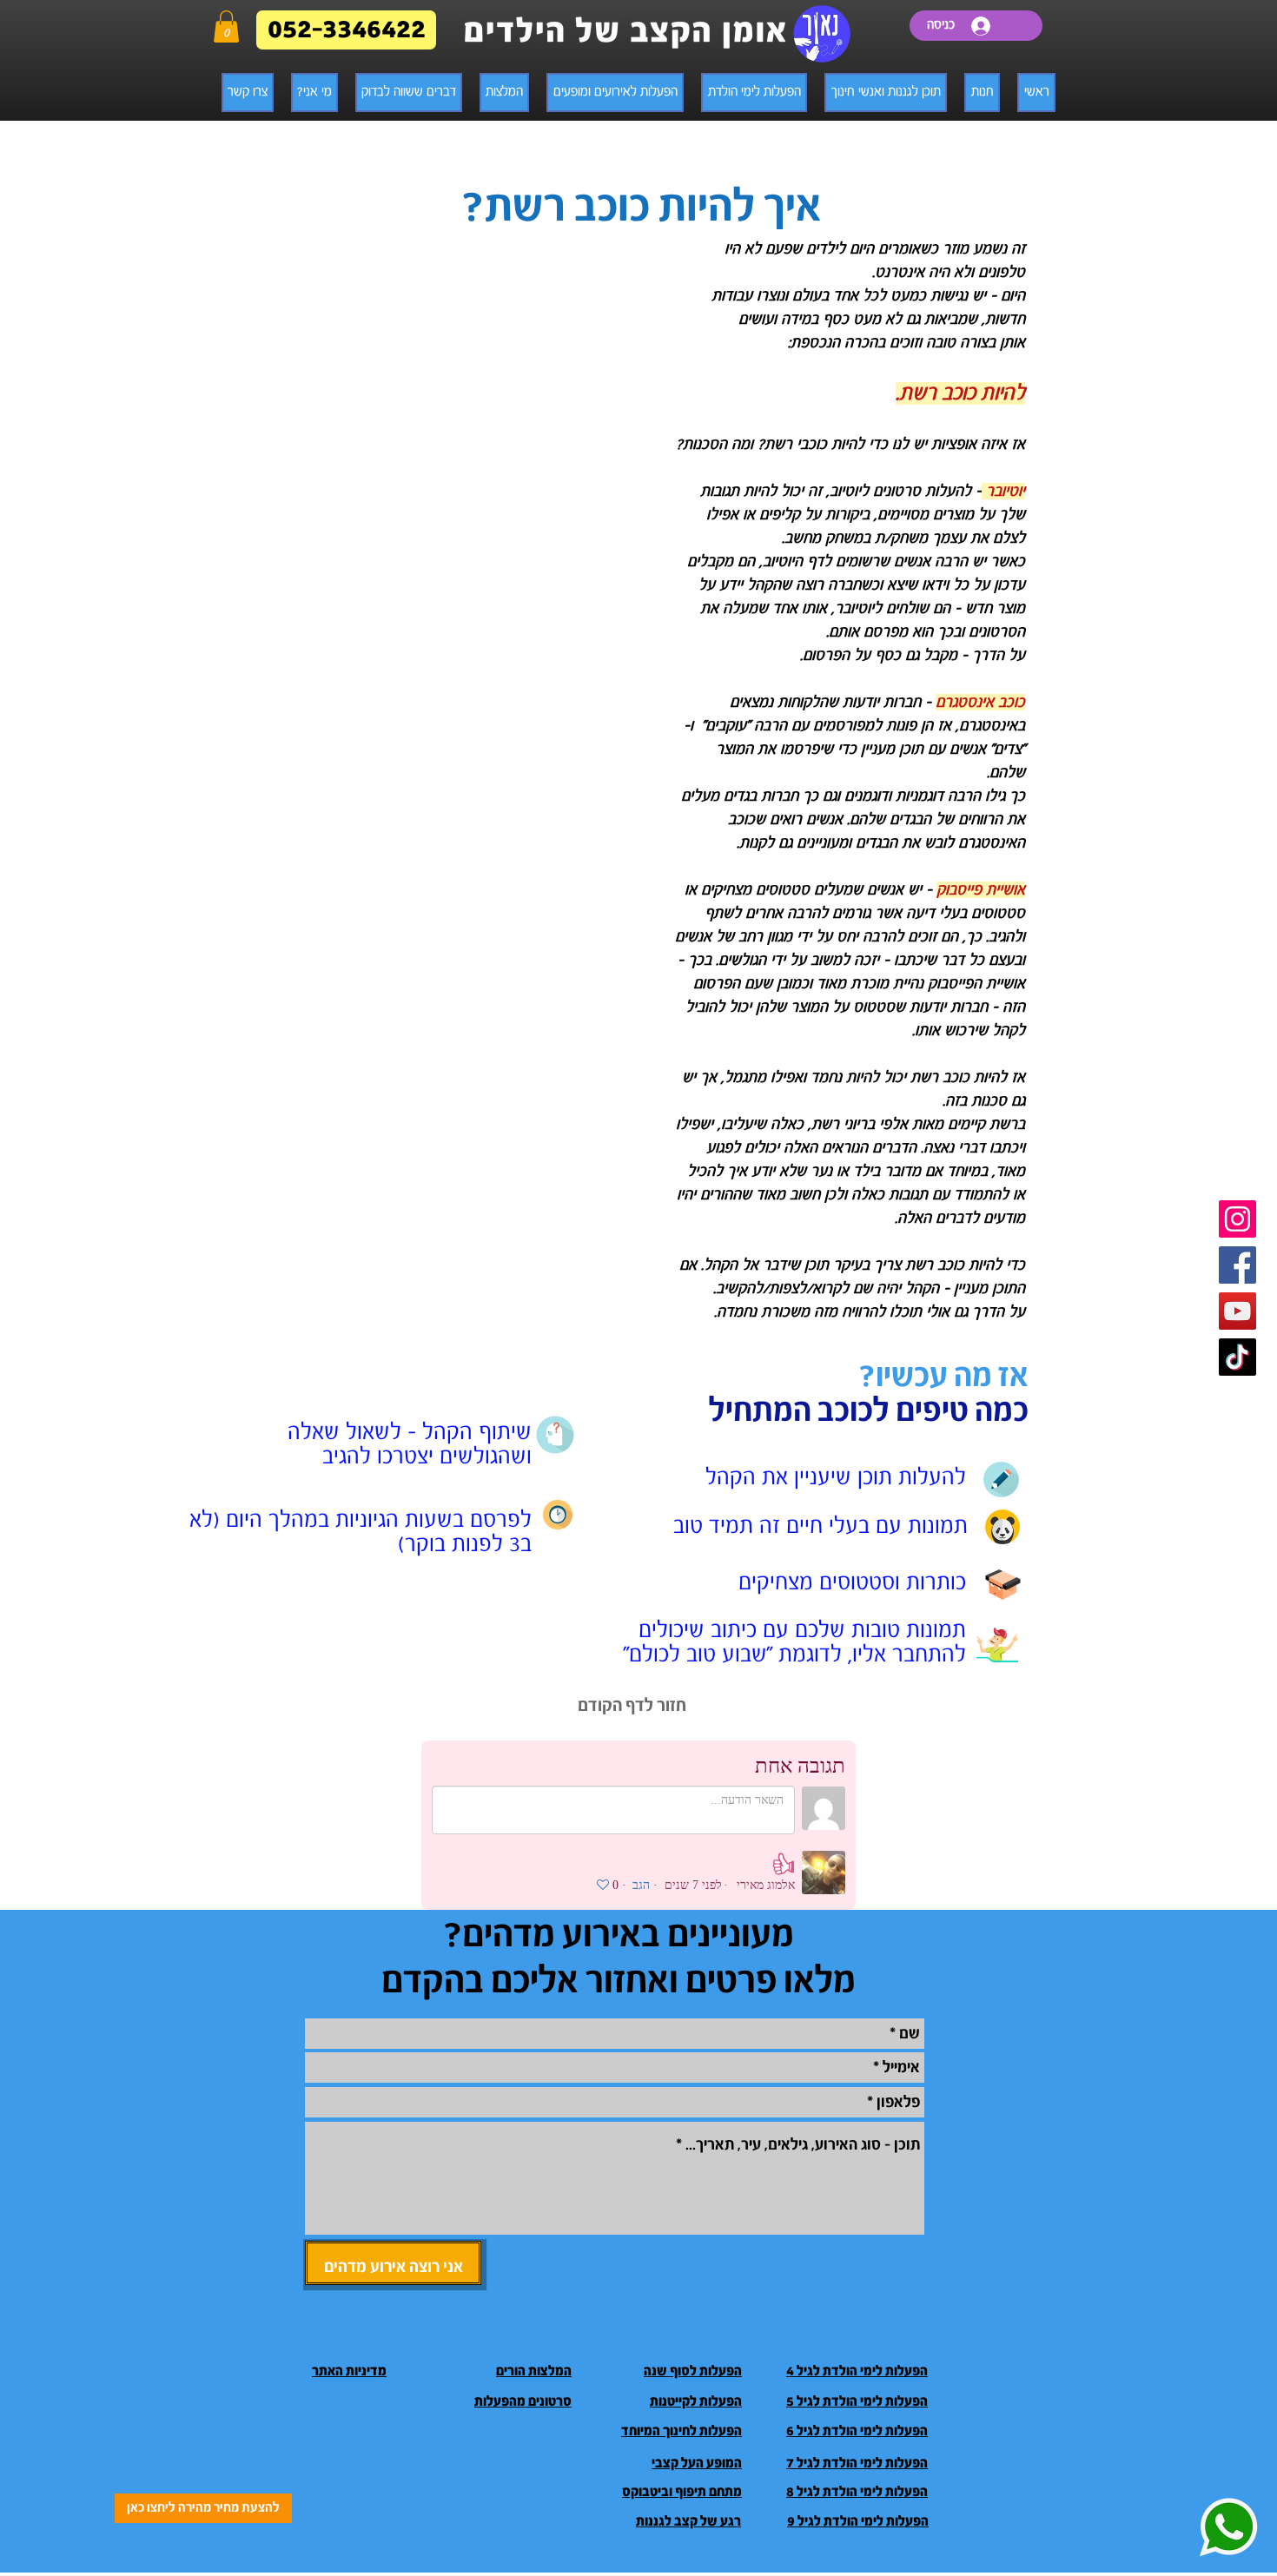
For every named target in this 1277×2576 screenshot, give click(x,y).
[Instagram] (1237, 1219)
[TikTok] (1237, 1357)
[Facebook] (1237, 1265)
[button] (226, 26)
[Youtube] (1237, 1311)
